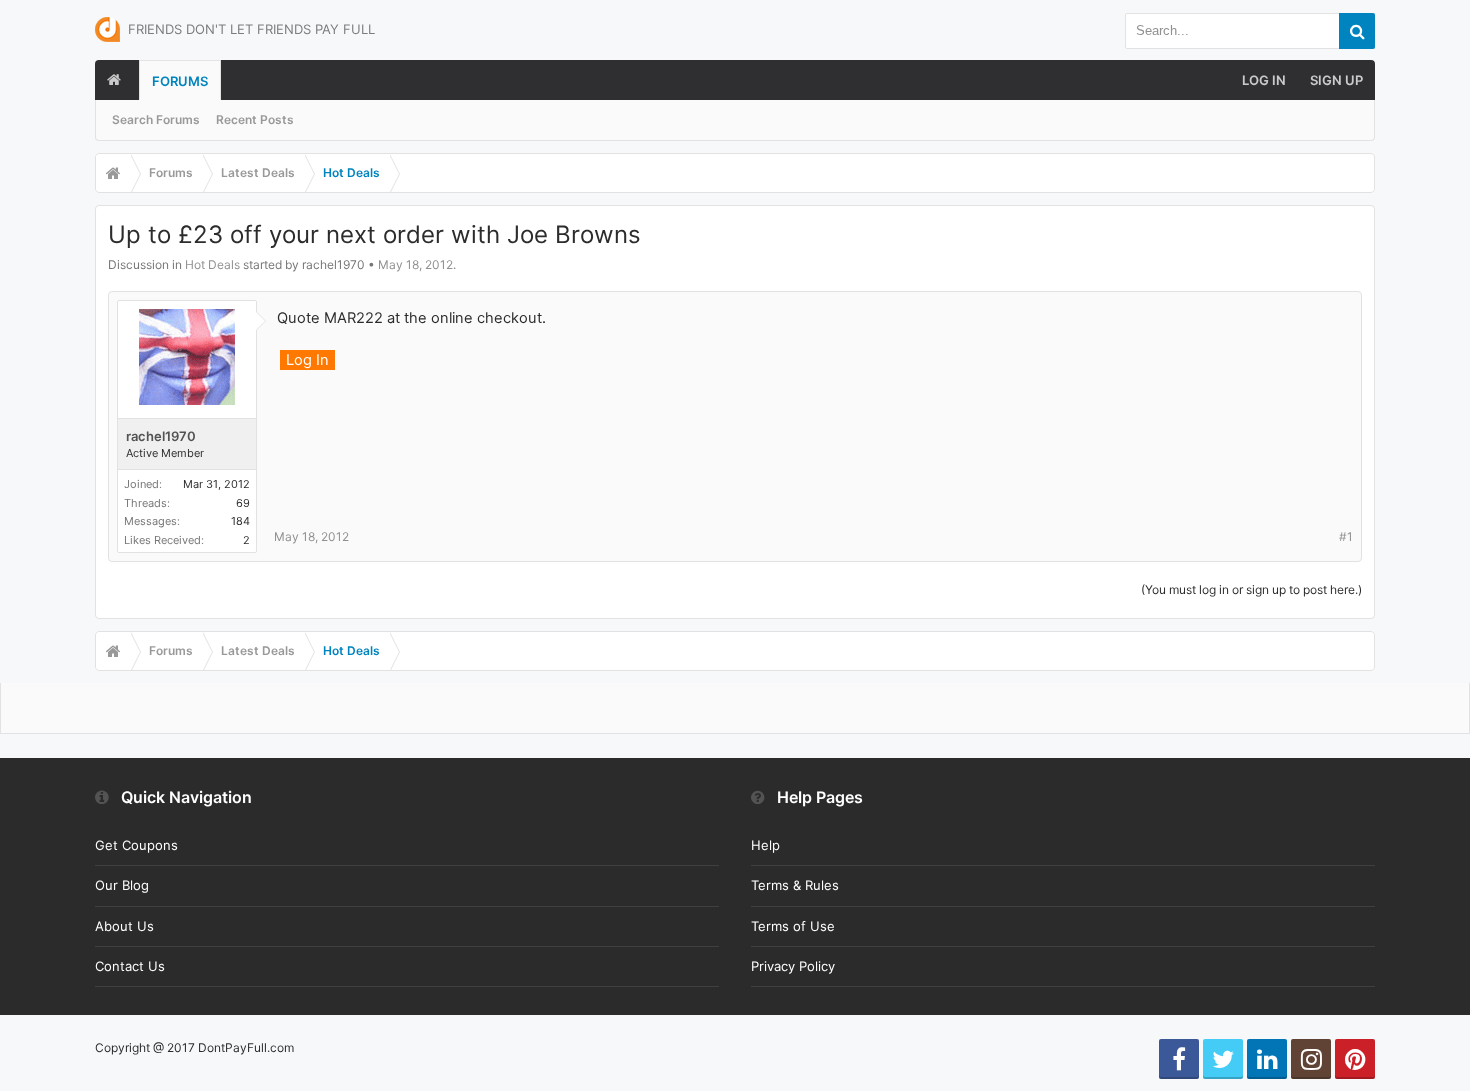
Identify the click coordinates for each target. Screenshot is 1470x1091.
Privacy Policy (793, 966)
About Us (124, 926)
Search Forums (156, 119)
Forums (180, 81)
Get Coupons (136, 845)
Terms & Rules (795, 885)
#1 (1346, 536)
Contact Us (130, 966)
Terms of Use (793, 926)
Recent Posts (255, 119)
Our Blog (122, 885)
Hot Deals (212, 264)
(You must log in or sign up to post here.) (1251, 589)
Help (765, 845)
